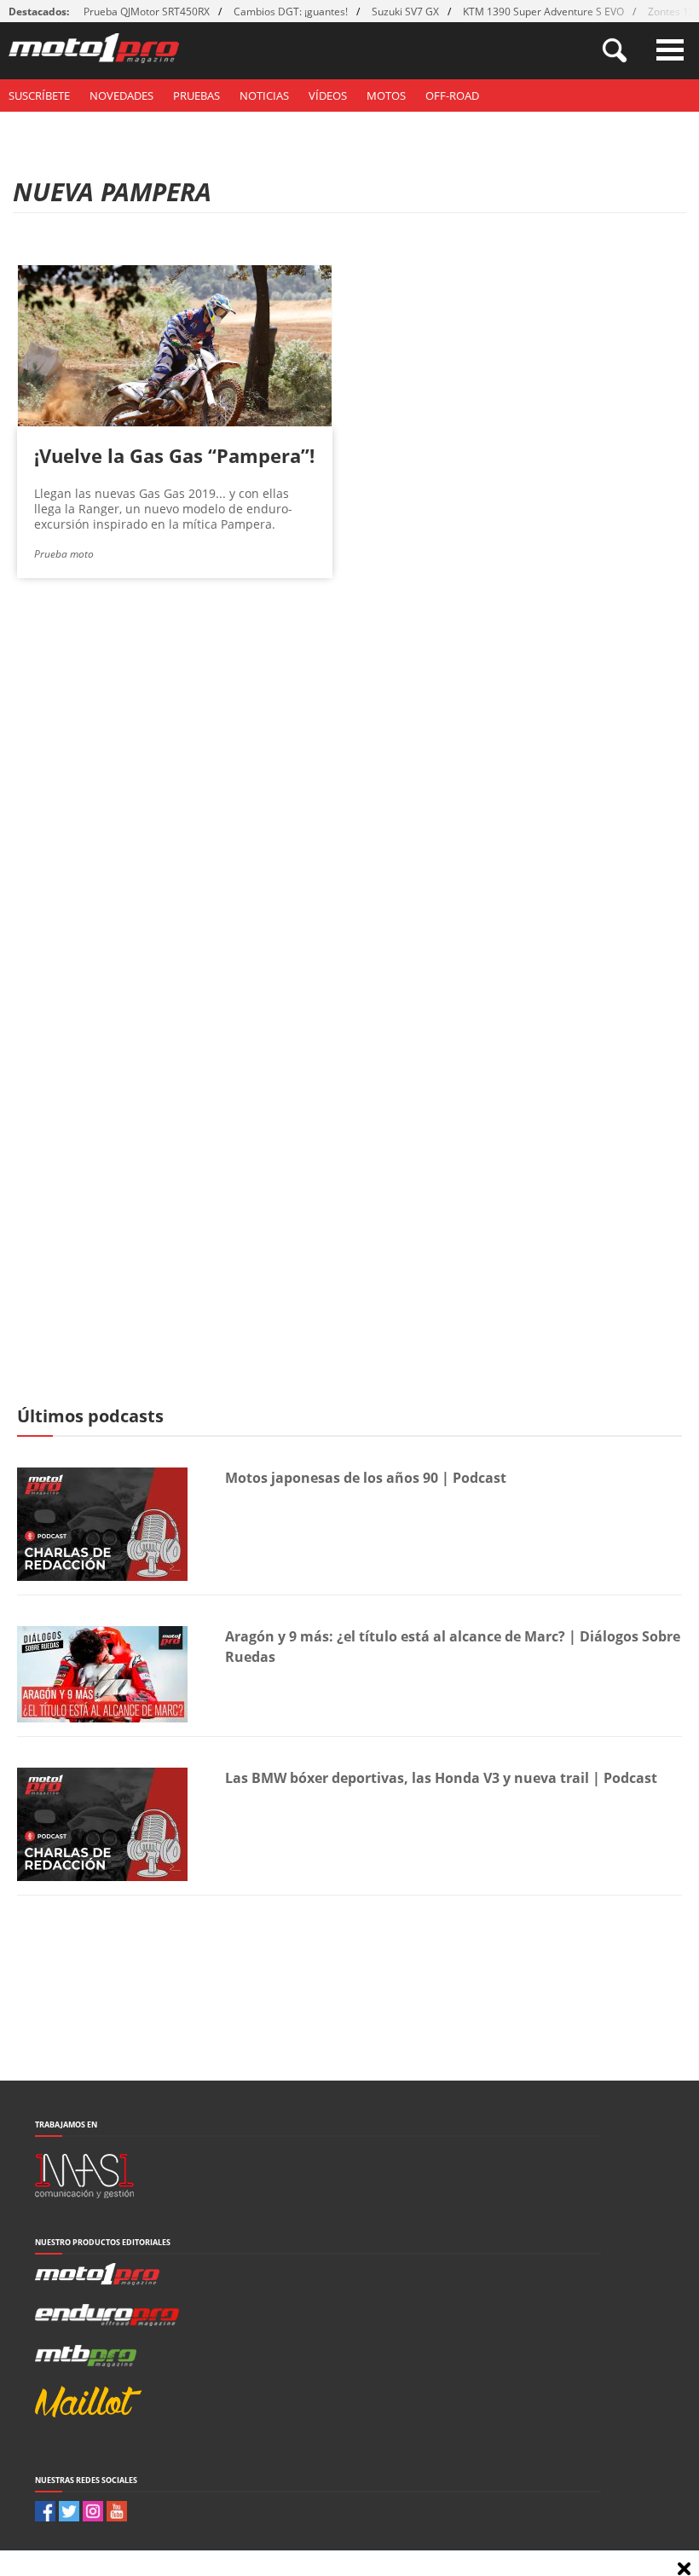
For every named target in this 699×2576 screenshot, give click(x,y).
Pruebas (196, 96)
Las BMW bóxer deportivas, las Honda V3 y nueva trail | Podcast (441, 1778)
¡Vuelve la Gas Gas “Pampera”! (174, 455)
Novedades (121, 96)
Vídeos (328, 96)
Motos (386, 96)
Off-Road (452, 96)
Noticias (264, 96)
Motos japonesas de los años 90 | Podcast (366, 1478)
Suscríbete (39, 96)
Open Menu (670, 50)
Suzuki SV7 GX (405, 12)
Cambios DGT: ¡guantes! (291, 12)
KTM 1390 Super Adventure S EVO (543, 12)
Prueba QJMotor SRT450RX (147, 12)
